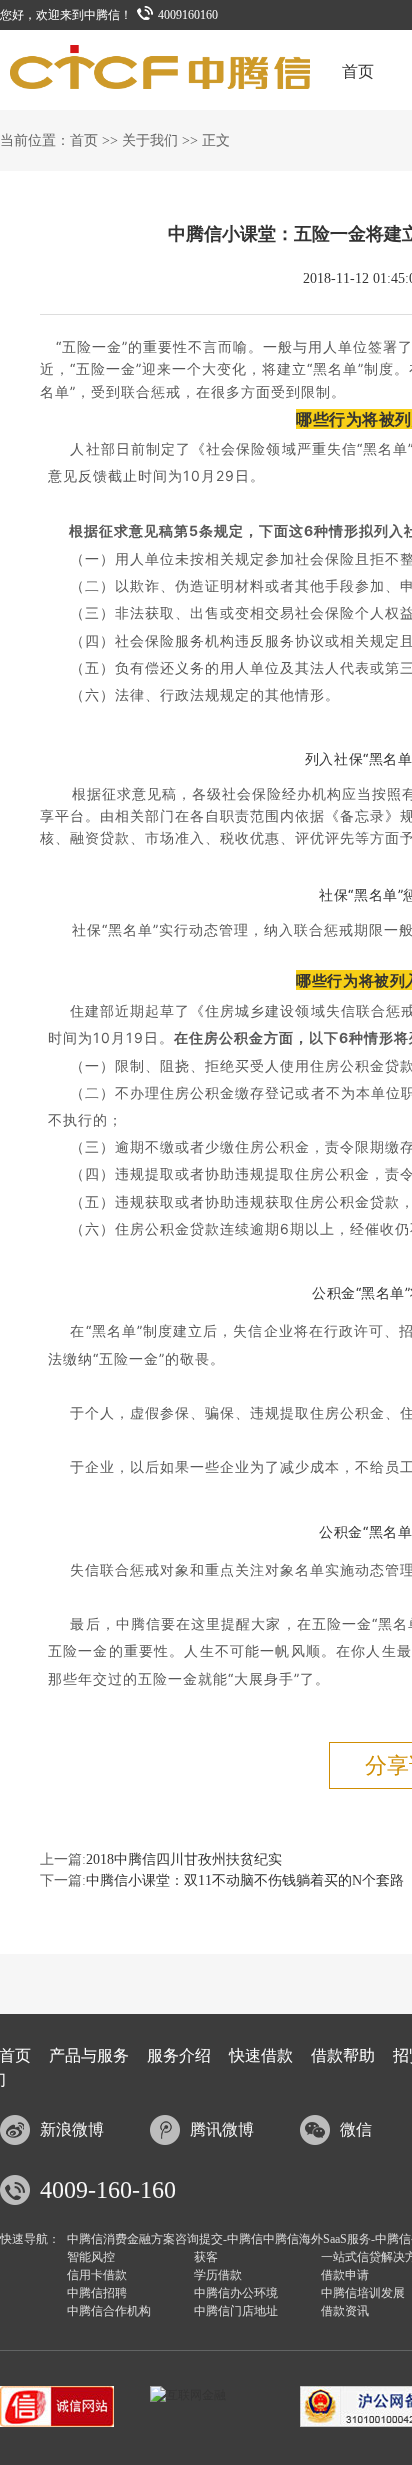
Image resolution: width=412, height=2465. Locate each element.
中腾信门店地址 (236, 2311)
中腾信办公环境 (236, 2293)
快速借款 (261, 2055)
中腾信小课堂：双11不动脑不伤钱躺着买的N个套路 (245, 1880)
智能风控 (91, 2257)
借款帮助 (343, 2055)
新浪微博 (72, 2129)
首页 (358, 71)
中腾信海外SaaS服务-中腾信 (337, 2239)
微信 (356, 2129)
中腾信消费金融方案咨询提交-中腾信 (165, 2239)
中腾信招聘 (97, 2293)
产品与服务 (89, 2055)
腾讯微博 (222, 2129)
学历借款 (218, 2275)
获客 (206, 2257)
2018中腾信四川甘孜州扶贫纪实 (184, 1859)
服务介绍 (179, 2055)
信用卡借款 (97, 2275)
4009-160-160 (108, 2190)
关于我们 (150, 140)
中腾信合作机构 (109, 2311)
